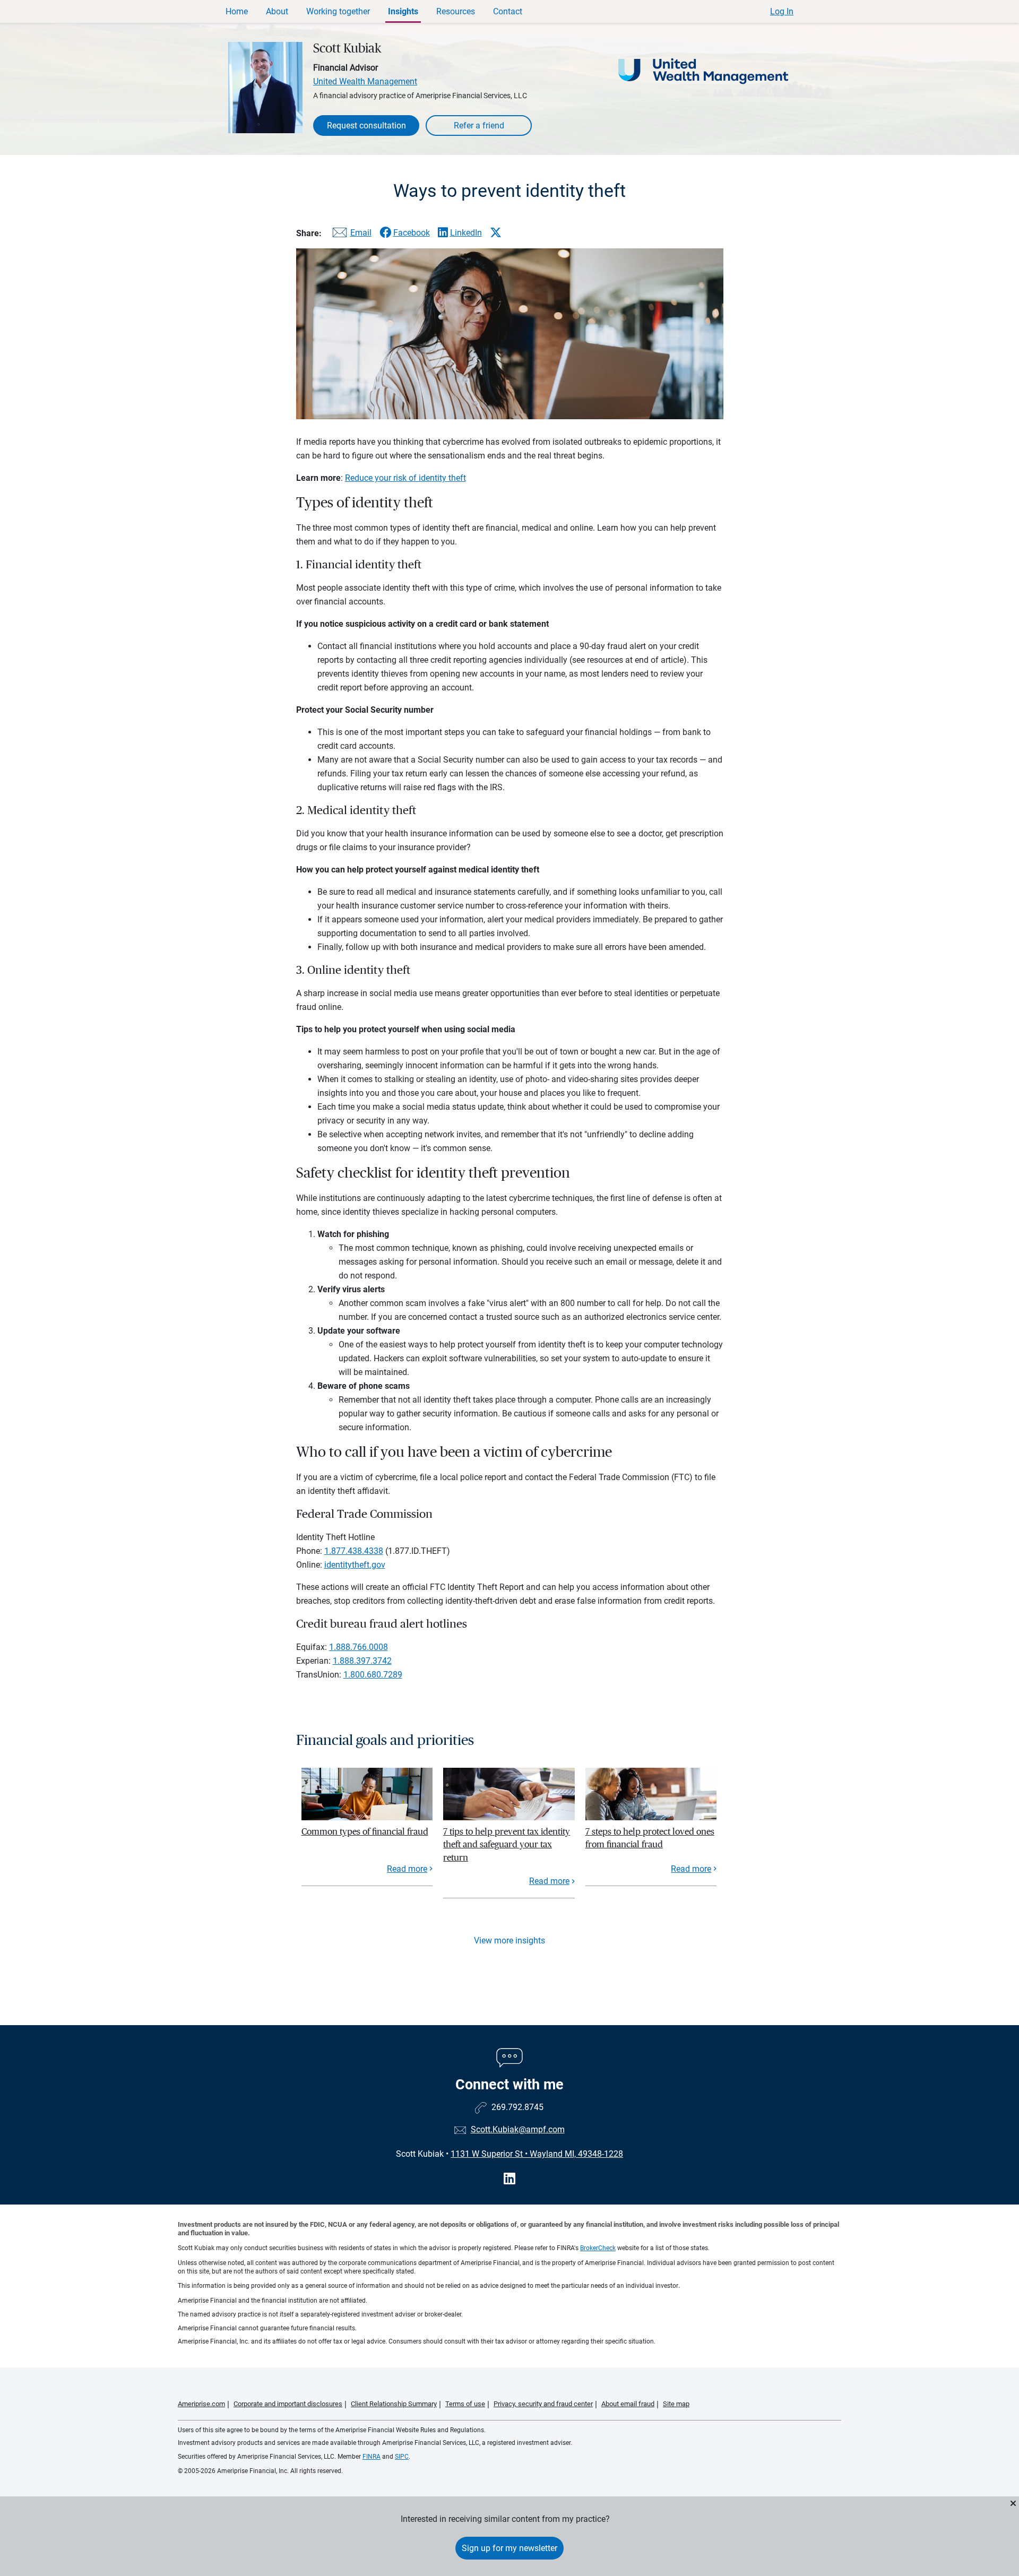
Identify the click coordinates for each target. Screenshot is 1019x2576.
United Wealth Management (365, 81)
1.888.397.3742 (362, 1661)
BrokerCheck (598, 2248)
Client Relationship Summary (394, 2404)
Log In (782, 11)
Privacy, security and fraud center (543, 2404)
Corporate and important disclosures (288, 2404)
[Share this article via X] (496, 232)
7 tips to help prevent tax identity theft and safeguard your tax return (507, 1845)
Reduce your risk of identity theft (405, 478)
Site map (676, 2404)
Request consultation (366, 126)
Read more (407, 1869)
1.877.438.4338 (354, 1551)
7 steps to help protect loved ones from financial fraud (650, 1838)
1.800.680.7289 (373, 1675)
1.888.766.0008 (359, 1647)
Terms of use (465, 2404)
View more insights (509, 1940)
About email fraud (628, 2404)
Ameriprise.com (201, 2404)
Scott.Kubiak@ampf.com (518, 2129)
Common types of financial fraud (365, 1832)
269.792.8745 (517, 2107)
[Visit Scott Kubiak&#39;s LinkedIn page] (509, 2179)
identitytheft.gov (355, 1565)
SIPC (402, 2457)
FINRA (372, 2457)
